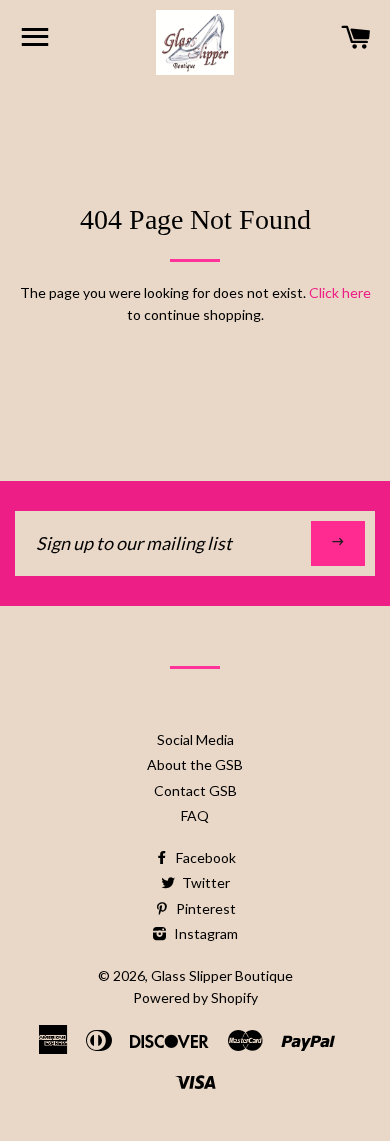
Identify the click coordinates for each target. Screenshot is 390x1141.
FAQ (195, 815)
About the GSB (195, 764)
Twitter (204, 882)
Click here (340, 292)
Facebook (204, 857)
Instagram (204, 933)
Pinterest (204, 908)
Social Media (195, 739)
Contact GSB (195, 790)
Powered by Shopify (195, 997)
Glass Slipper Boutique (222, 975)
